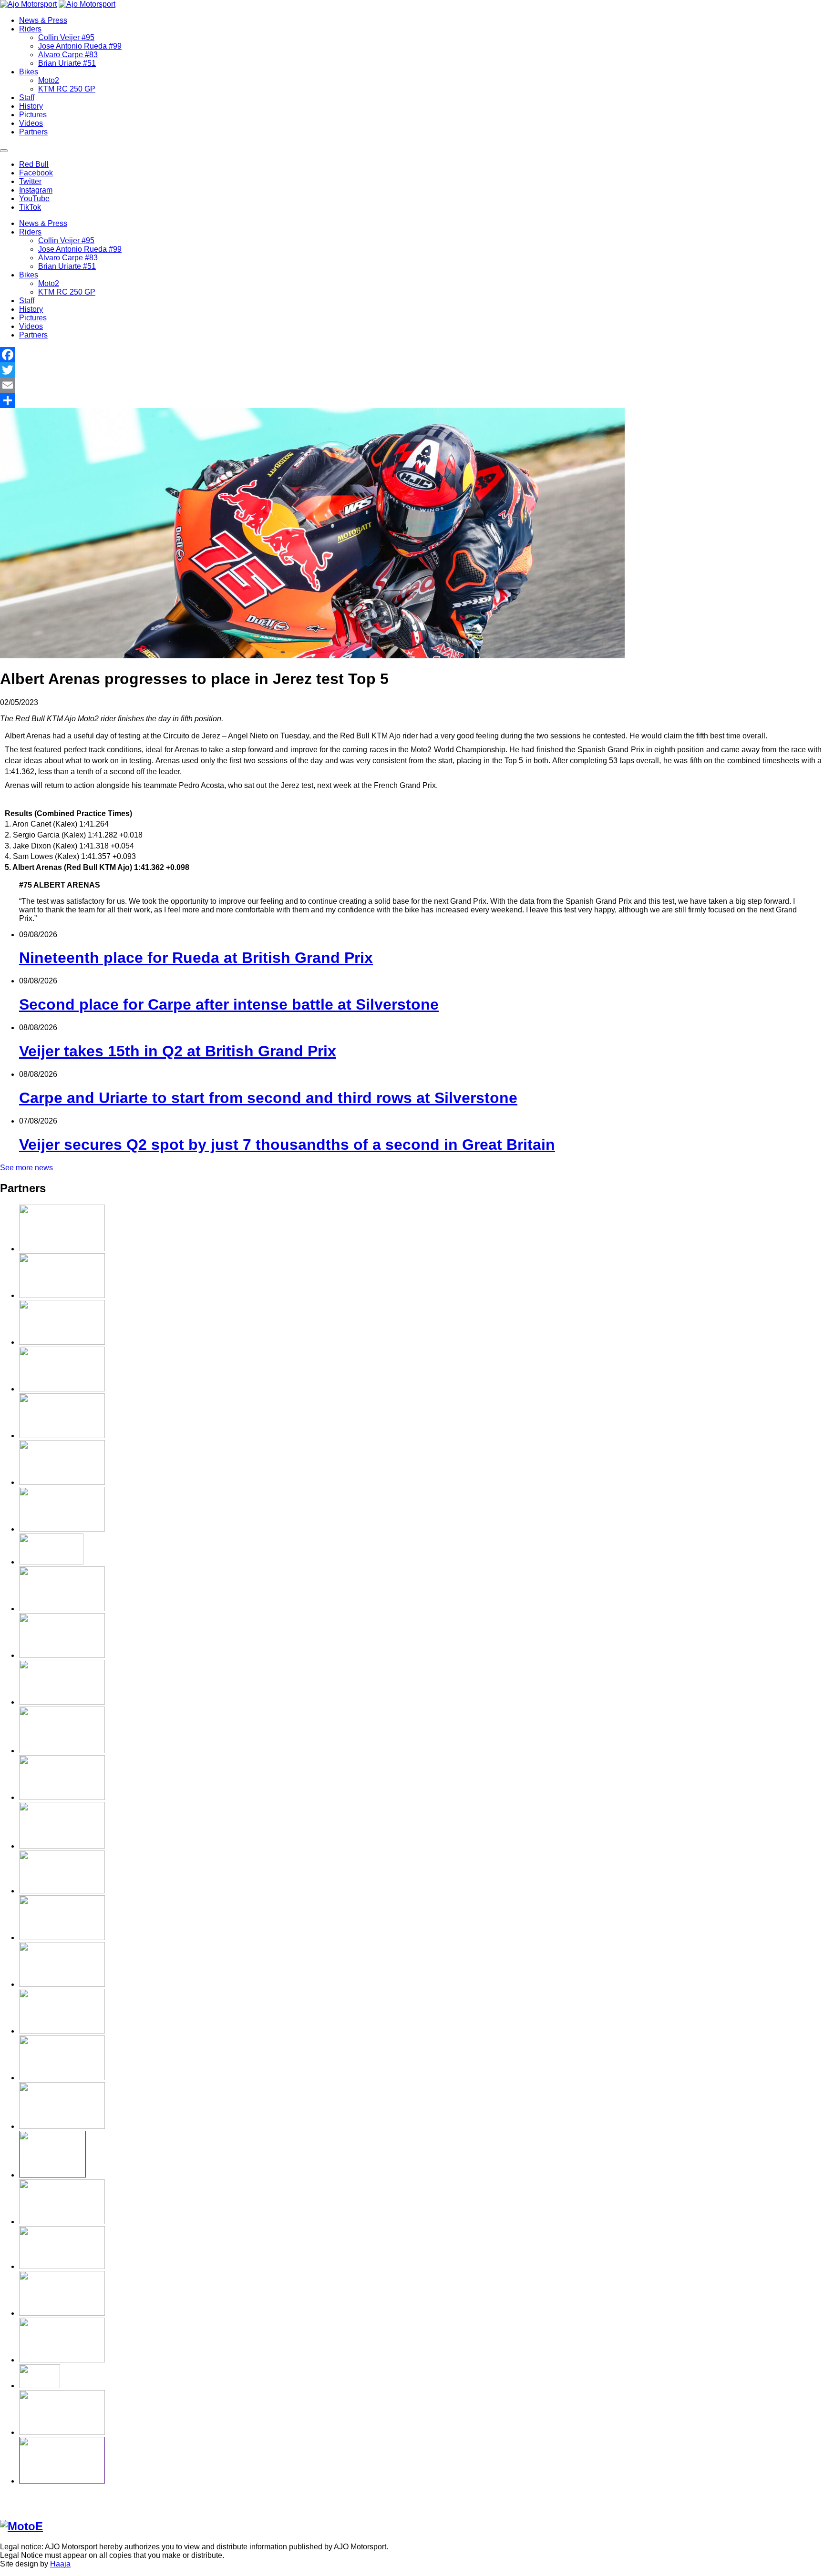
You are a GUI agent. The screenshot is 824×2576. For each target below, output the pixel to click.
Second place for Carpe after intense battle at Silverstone (229, 1004)
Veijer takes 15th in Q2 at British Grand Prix (178, 1051)
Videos (31, 123)
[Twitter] (412, 370)
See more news (26, 1168)
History (31, 106)
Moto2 (49, 80)
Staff (27, 97)
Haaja (60, 2564)
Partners (33, 132)
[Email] (412, 385)
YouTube (34, 199)
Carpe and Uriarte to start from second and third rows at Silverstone (268, 1098)
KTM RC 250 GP (67, 89)
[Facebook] (412, 355)
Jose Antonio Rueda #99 (80, 46)
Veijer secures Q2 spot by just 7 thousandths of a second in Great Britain (287, 1145)
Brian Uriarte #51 (67, 63)
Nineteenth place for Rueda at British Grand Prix (196, 958)
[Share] (412, 400)
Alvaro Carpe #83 (68, 55)
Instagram (36, 190)
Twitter (30, 181)
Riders (30, 29)
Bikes (29, 72)
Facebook (36, 173)
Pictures (33, 115)
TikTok (30, 207)
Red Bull (34, 164)
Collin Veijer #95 (66, 37)
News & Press (43, 20)
